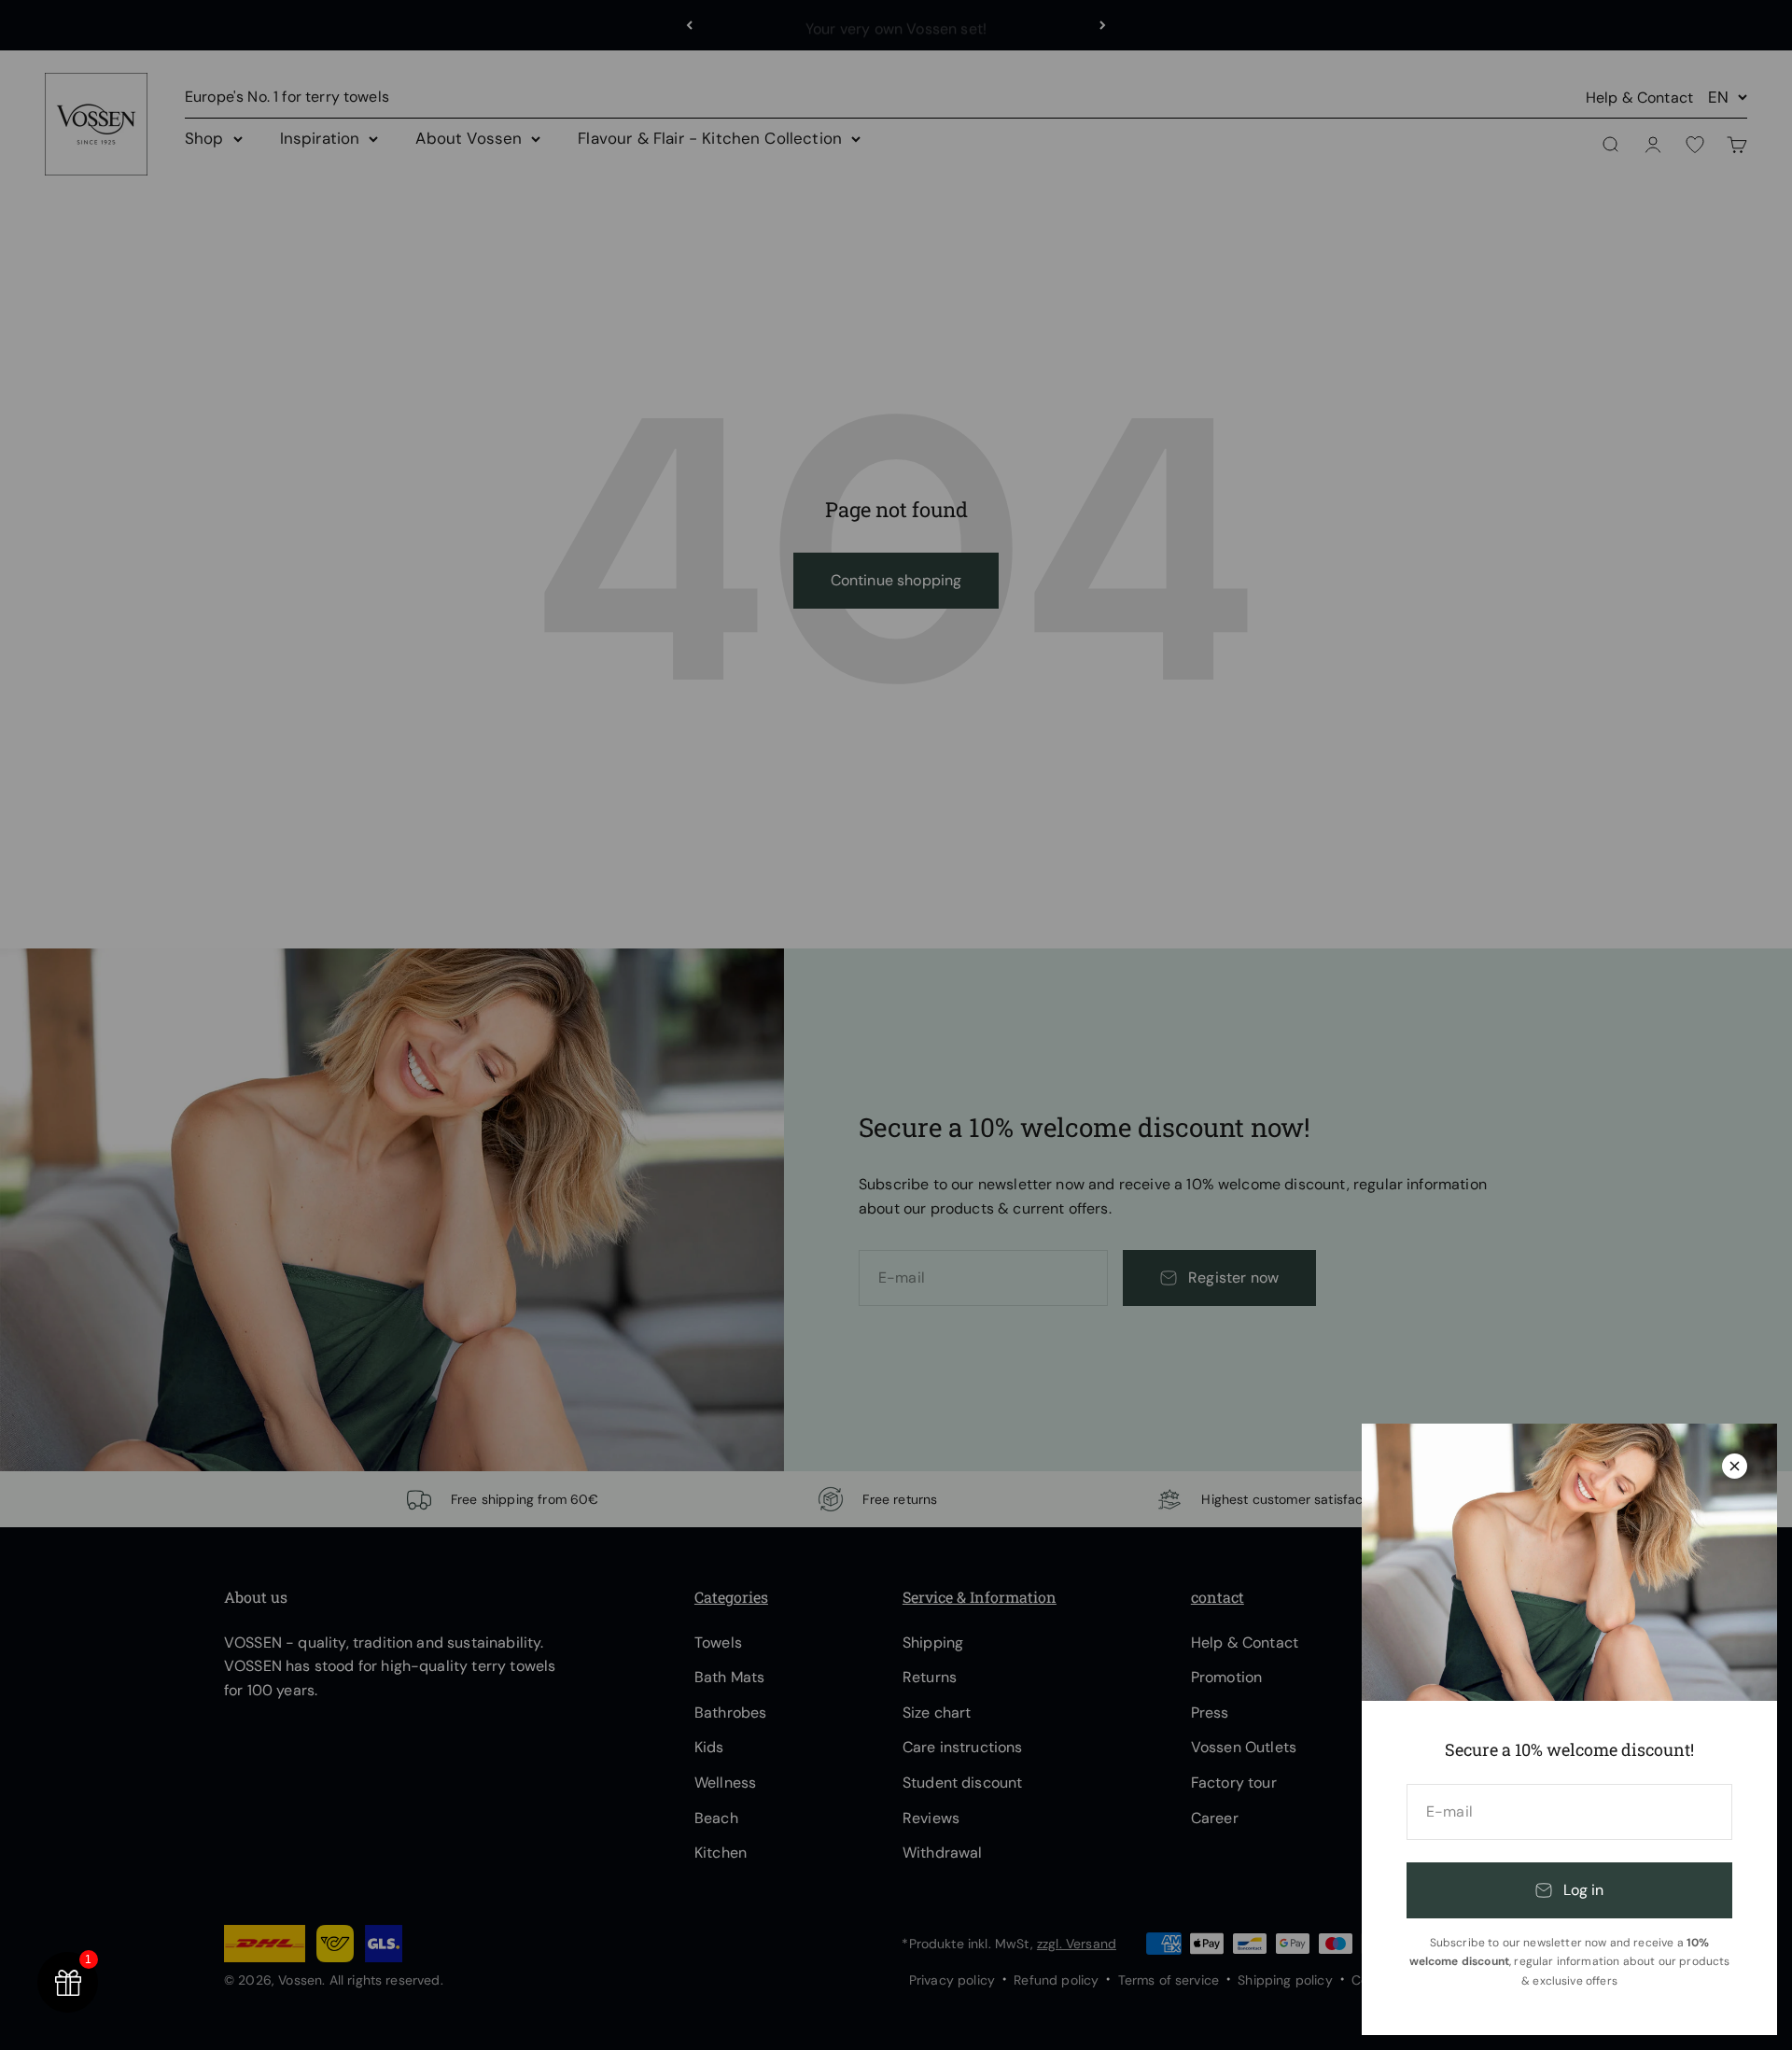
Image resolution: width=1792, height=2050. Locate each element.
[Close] (1735, 1466)
